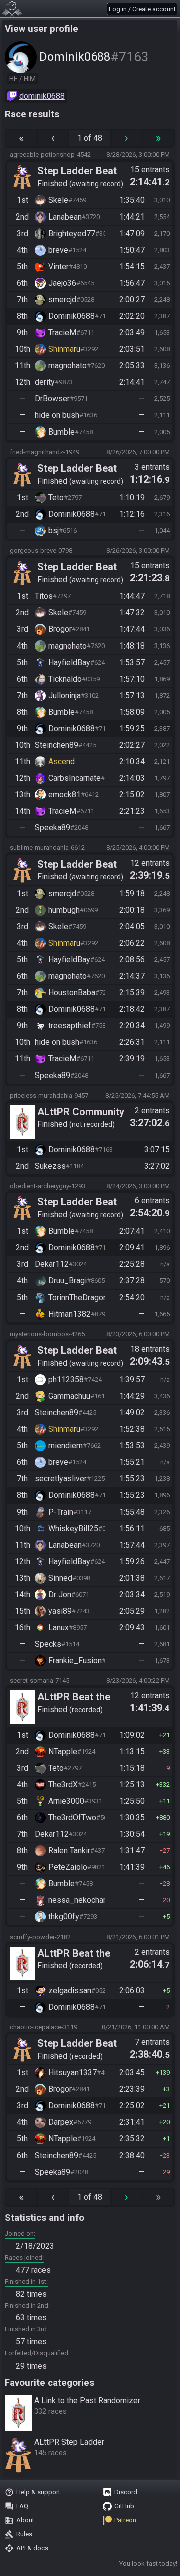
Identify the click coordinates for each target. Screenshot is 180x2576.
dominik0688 (42, 96)
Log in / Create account (142, 9)
